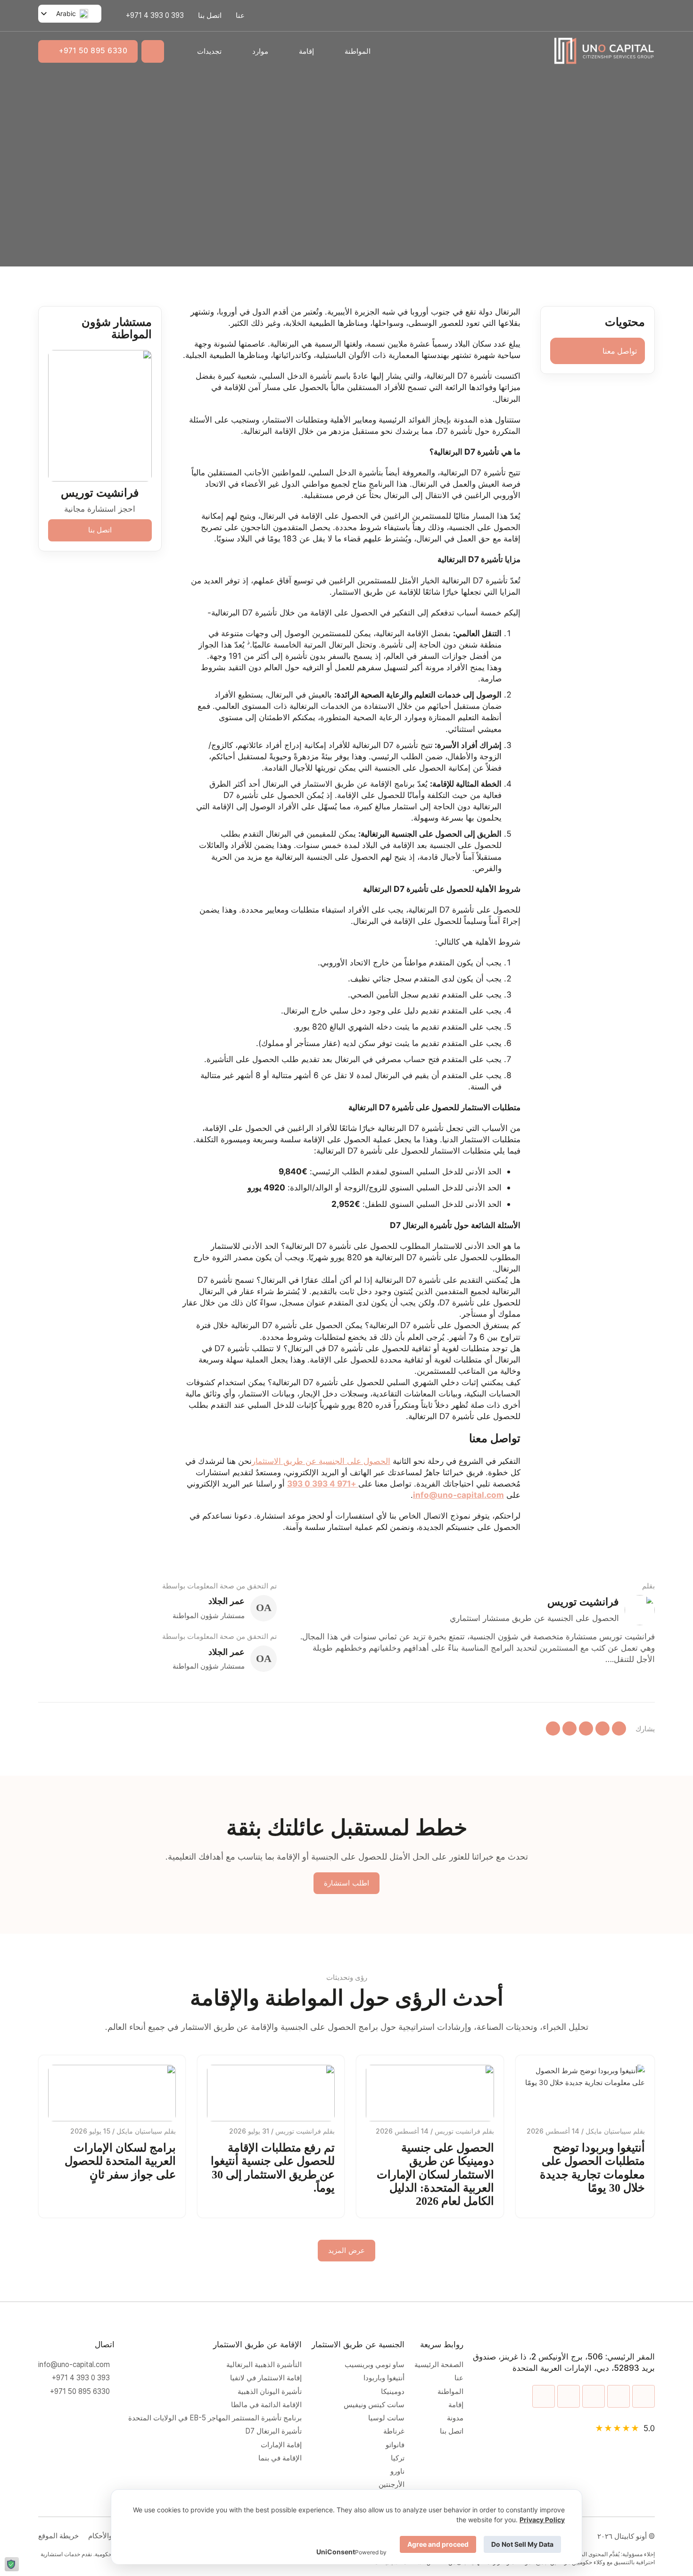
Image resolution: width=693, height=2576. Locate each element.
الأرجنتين (392, 2485)
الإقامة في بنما (280, 2458)
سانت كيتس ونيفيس (374, 2405)
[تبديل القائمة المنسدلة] (334, 51)
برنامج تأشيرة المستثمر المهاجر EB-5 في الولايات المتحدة (213, 2418)
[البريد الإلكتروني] (553, 1728)
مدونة (455, 2418)
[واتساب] (619, 1728)
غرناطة (394, 2431)
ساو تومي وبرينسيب (375, 2365)
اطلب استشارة (346, 1883)
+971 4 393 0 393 (323, 1483)
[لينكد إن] (586, 1728)
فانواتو (395, 2445)
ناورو (397, 2471)
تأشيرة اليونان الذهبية (268, 2392)
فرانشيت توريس (100, 493)
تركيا (398, 2458)
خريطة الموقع (58, 2536)
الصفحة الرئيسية (439, 2365)
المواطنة (358, 51)
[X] (602, 1728)
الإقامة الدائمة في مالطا (266, 2405)
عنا (240, 15)
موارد (260, 51)
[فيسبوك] (569, 1728)
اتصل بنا (210, 15)
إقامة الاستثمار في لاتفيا (266, 2378)
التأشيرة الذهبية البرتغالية (264, 2365)
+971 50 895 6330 (93, 51)
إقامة (306, 51)
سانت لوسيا (386, 2418)
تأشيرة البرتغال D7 (273, 2431)
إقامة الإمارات (279, 2445)
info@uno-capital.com (74, 2365)
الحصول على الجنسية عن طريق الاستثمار (321, 1461)
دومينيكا (393, 2392)
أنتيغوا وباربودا (384, 2378)
